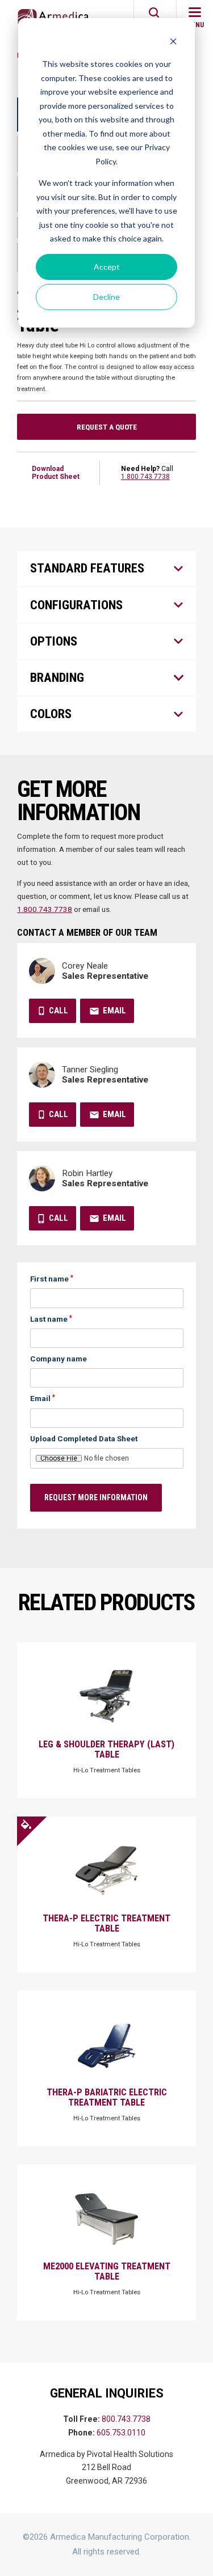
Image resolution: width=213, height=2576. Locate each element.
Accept (107, 267)
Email (114, 1011)
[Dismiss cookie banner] (173, 43)
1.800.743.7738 (145, 477)
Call (59, 1011)
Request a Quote (107, 427)
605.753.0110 (121, 2433)
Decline (106, 297)
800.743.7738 (126, 2419)
